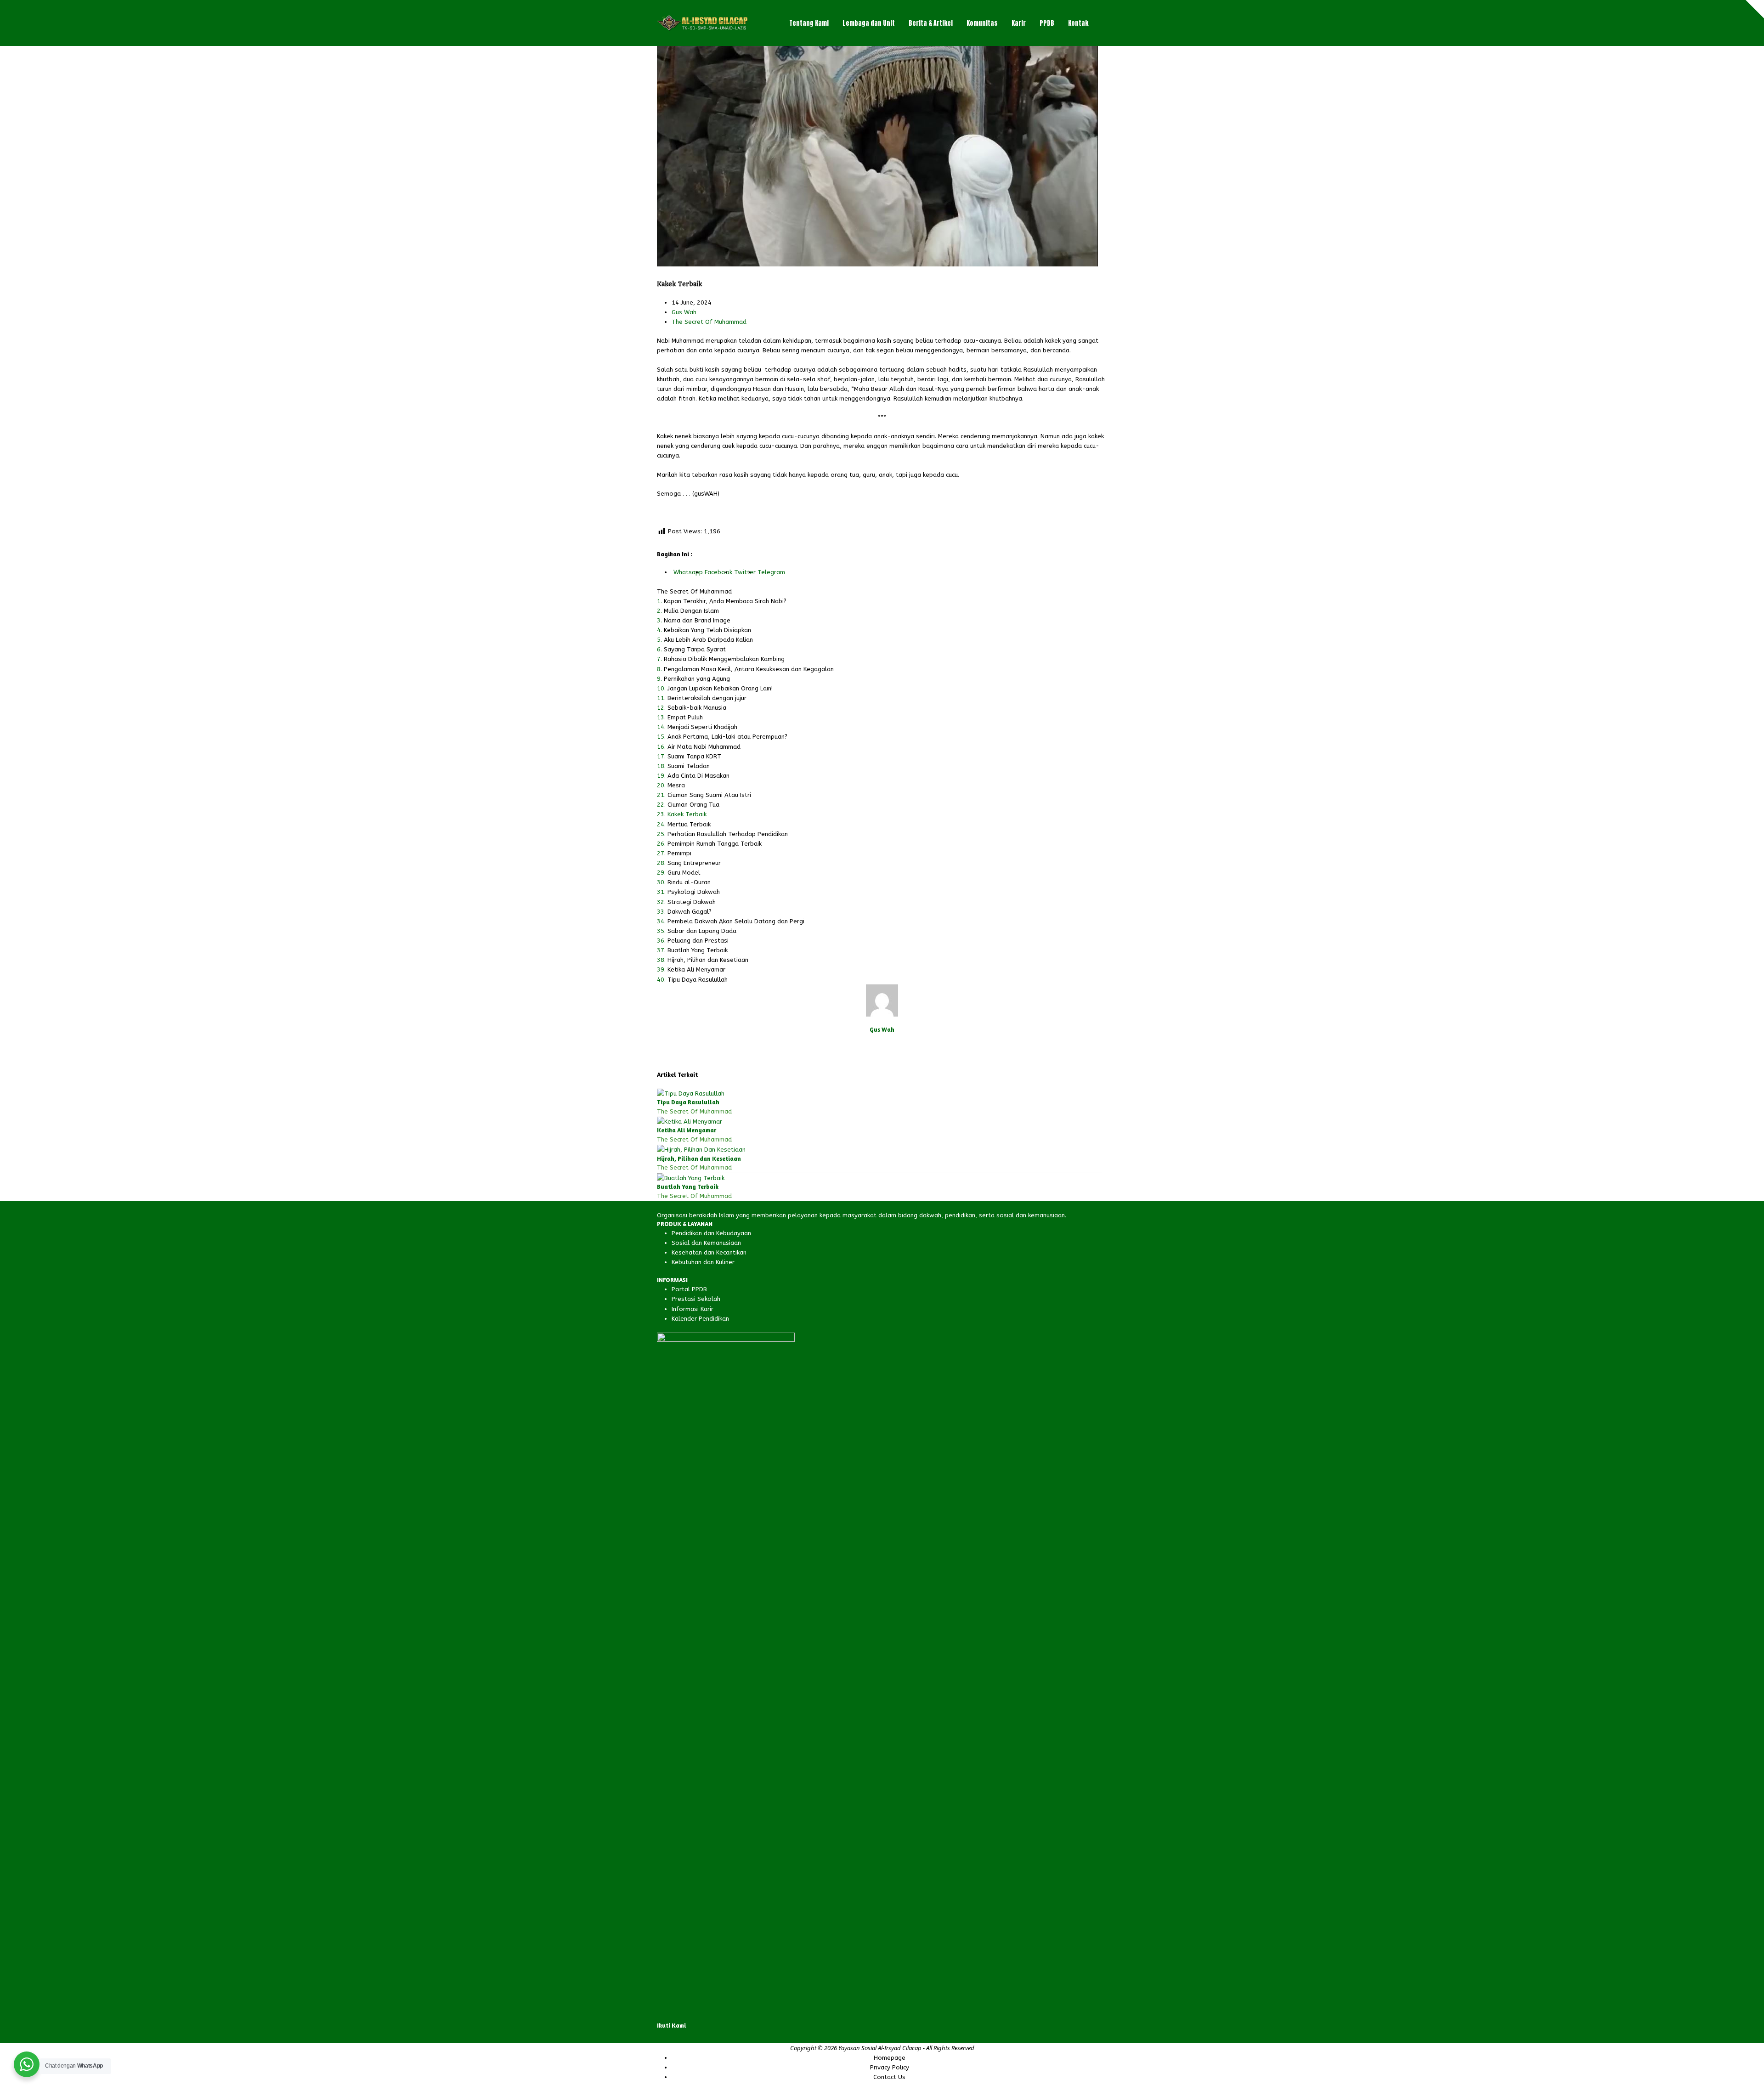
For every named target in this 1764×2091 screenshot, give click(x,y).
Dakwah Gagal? (690, 912)
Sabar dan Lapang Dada (702, 931)
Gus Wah (684, 312)
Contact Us (889, 2077)
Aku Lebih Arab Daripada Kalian (708, 640)
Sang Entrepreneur (694, 863)
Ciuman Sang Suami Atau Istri (709, 795)
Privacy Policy (890, 2067)
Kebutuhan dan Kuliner (703, 1262)
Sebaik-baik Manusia (697, 708)
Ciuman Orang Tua (693, 805)
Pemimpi (679, 853)
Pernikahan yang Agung (697, 679)
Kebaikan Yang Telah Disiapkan (707, 630)
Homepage (890, 2058)
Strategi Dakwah (692, 902)
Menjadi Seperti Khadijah (702, 727)
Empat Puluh (685, 717)
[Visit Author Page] (882, 1000)
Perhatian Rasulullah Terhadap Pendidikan (728, 834)
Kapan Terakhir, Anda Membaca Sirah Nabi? (725, 601)
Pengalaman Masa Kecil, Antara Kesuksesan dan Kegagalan (749, 669)
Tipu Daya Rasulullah (698, 980)
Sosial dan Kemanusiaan (706, 1243)
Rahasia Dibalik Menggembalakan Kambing (724, 659)
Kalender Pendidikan (700, 1319)
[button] (1105, 23)
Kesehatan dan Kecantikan (709, 1252)
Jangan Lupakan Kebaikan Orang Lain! (720, 688)
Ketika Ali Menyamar (696, 969)
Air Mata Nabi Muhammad (704, 747)
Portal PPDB (689, 1289)
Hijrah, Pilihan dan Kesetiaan (708, 960)
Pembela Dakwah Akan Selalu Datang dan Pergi (736, 921)
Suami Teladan (689, 766)
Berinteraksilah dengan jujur (707, 698)
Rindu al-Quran (689, 882)
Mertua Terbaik (689, 824)
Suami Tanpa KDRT (694, 756)
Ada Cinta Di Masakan (698, 776)
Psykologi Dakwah (694, 892)
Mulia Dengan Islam (691, 611)
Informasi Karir (693, 1309)
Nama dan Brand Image (697, 620)
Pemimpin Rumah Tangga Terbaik (715, 844)
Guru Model (684, 873)
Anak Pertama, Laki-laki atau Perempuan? (727, 737)
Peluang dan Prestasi (698, 941)
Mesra (676, 785)
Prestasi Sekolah (696, 1299)
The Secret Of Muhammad (709, 322)
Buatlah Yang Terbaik (698, 950)
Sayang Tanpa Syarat (695, 649)
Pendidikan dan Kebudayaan (711, 1233)
